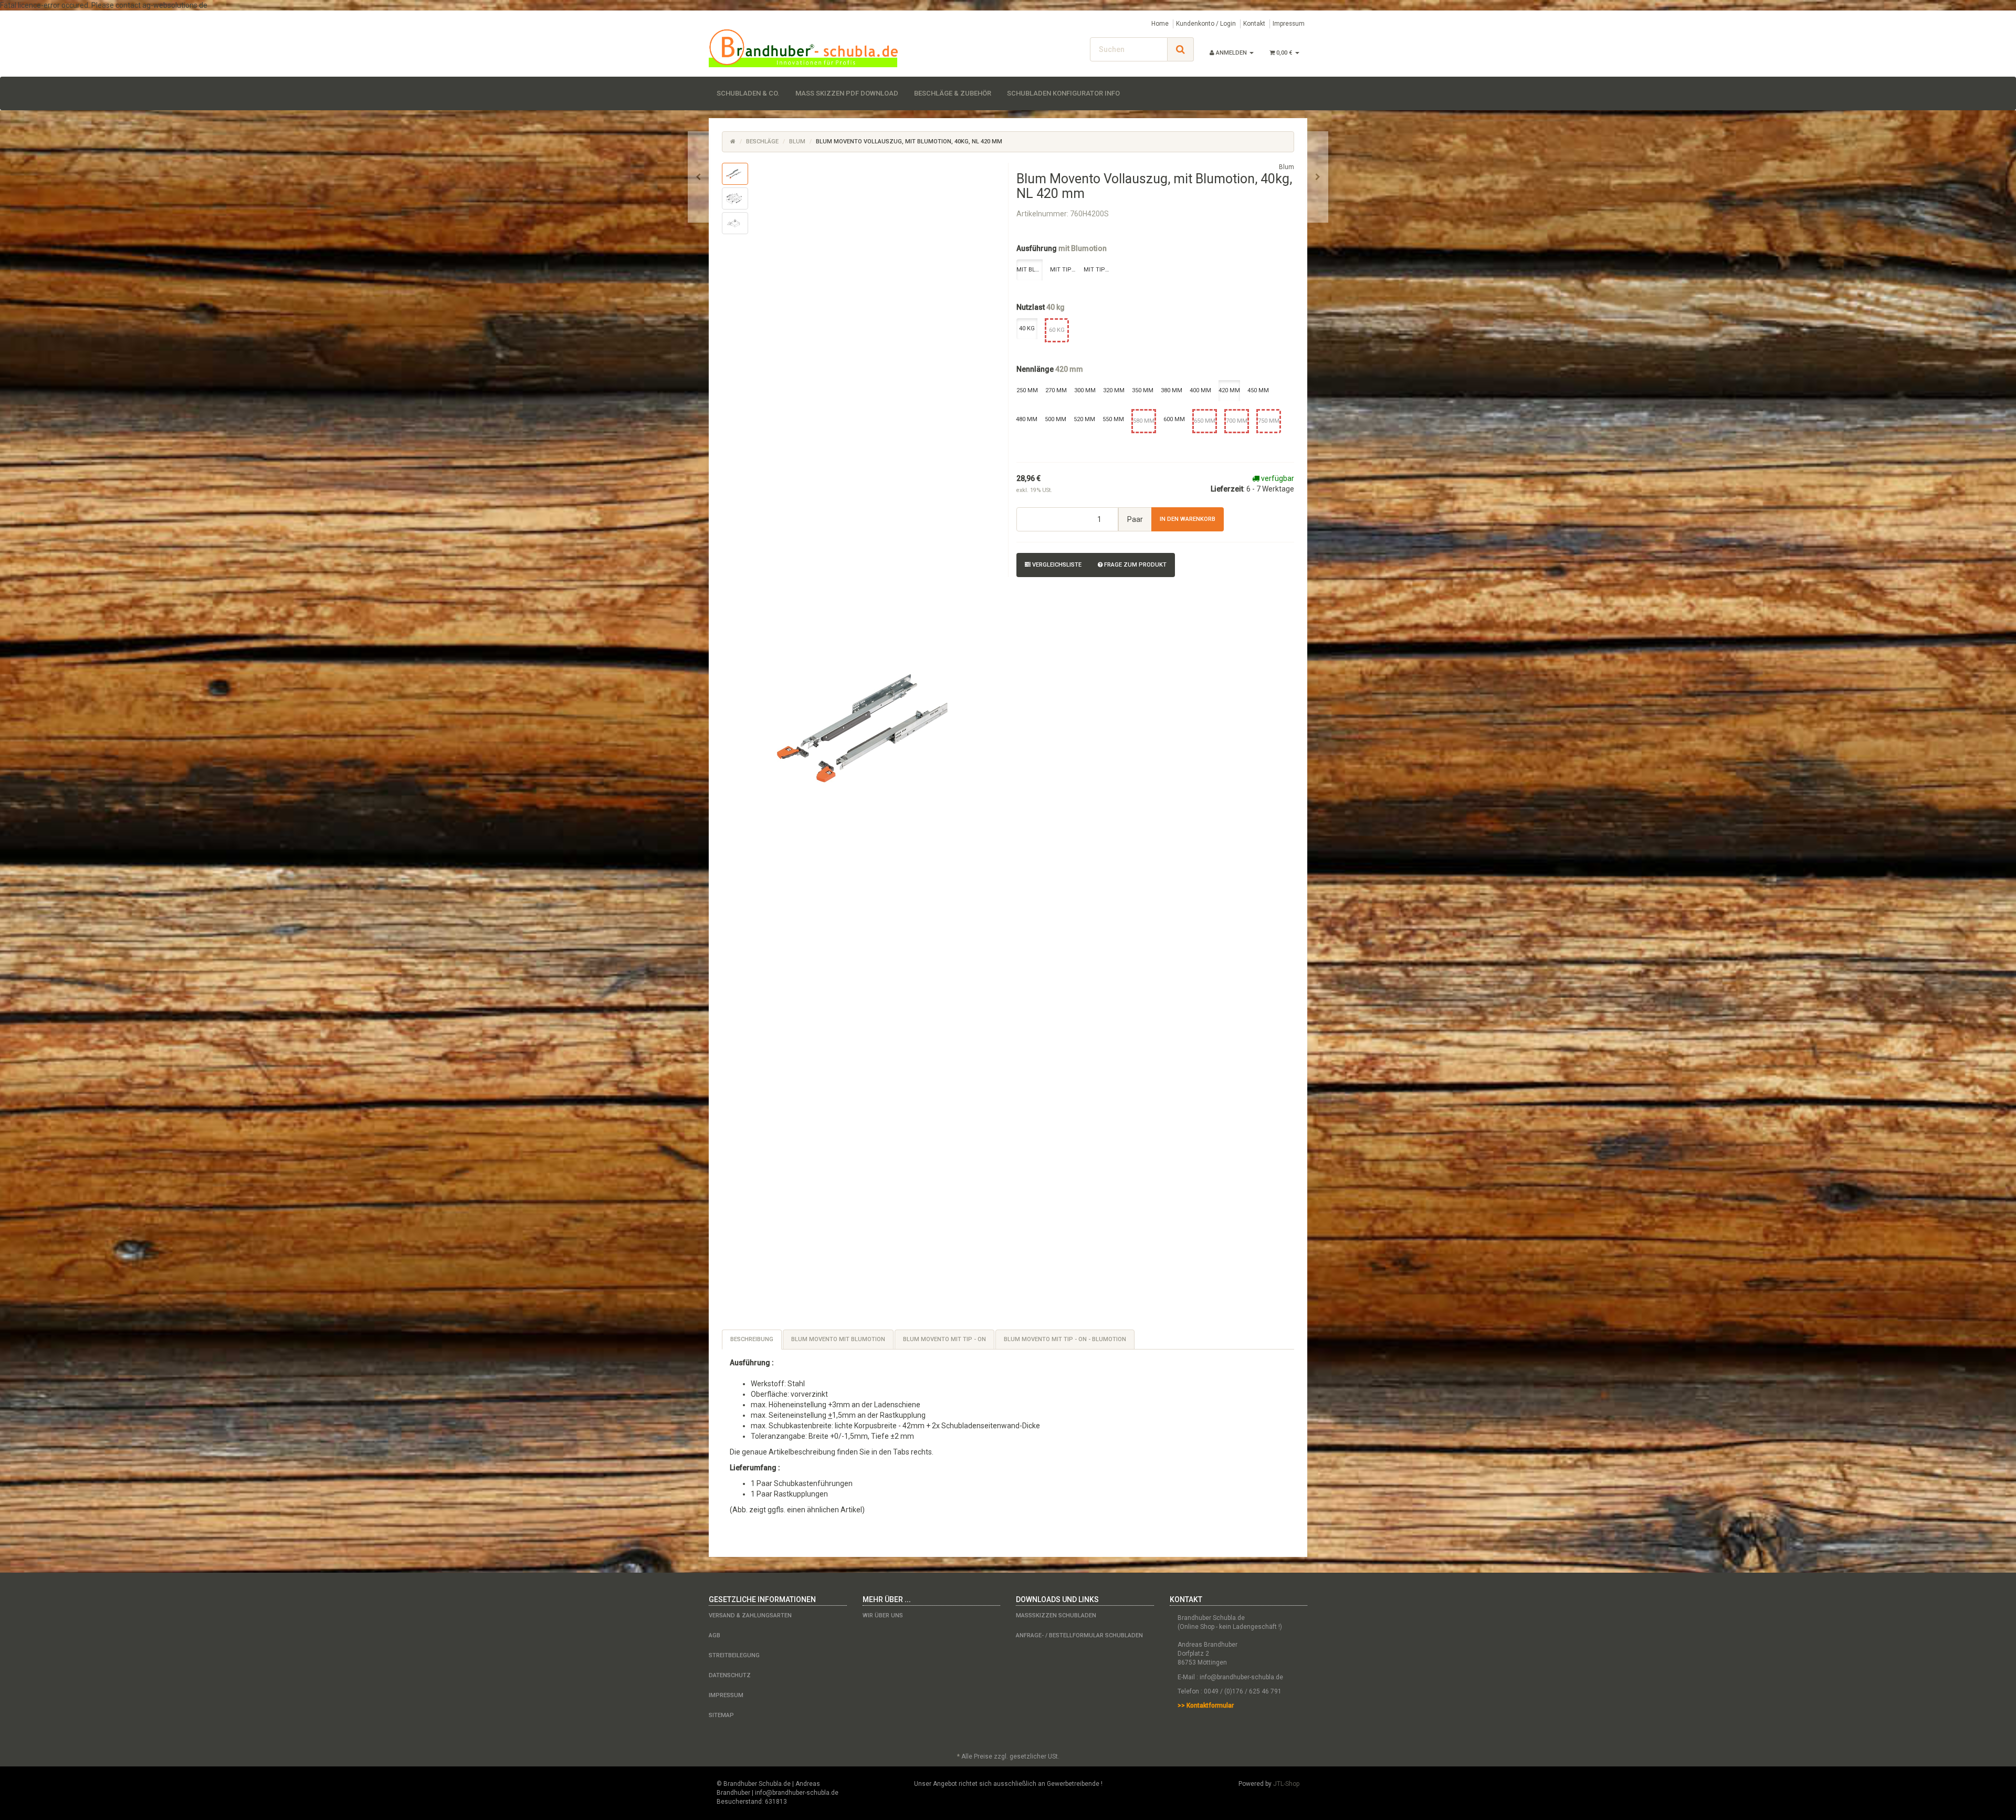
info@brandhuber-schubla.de (1241, 1677)
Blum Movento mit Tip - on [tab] (944, 1339)
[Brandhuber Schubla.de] (803, 48)
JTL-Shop (1286, 1784)
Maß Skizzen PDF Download (847, 93)
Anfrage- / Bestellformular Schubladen (1079, 1635)
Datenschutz (730, 1675)
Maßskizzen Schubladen (1056, 1615)
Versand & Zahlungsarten (750, 1615)
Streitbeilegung (734, 1655)
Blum (797, 142)
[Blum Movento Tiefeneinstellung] (698, 177)
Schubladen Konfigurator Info (1063, 93)
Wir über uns (883, 1615)
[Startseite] (733, 142)
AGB (715, 1635)
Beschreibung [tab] (752, 1339)
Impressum (1289, 24)
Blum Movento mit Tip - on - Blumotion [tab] (1065, 1339)
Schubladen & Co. (748, 93)
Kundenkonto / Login (1206, 24)
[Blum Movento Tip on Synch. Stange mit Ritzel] (1318, 177)
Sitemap (721, 1715)
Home (1160, 24)
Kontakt (1254, 24)
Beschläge (762, 142)
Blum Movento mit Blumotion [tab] (838, 1339)
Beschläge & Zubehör (953, 93)
